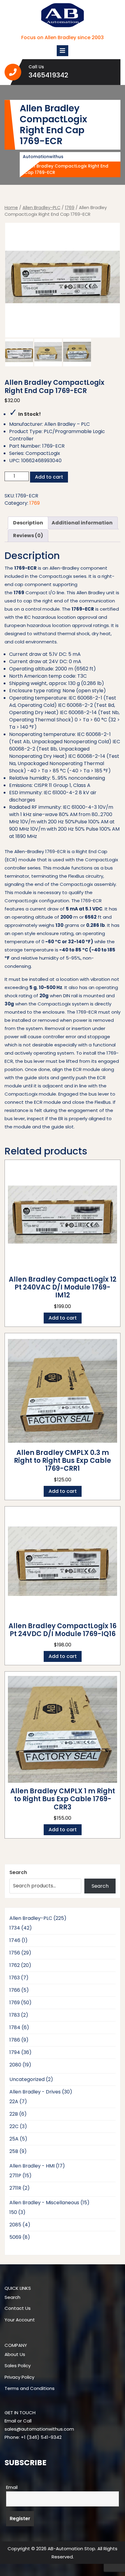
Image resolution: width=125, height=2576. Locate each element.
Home (11, 208)
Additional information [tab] (82, 523)
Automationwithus (43, 157)
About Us (15, 2354)
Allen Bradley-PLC (41, 208)
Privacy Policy (19, 2377)
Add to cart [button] (63, 1318)
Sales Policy (18, 2366)
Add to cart (49, 477)
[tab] (62, 51)
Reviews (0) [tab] (28, 536)
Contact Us (18, 2308)
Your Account (20, 2320)
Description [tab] (28, 523)
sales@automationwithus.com (39, 2429)
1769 (70, 208)
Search (18, 1872)
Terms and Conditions (30, 2388)
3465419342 (62, 75)
